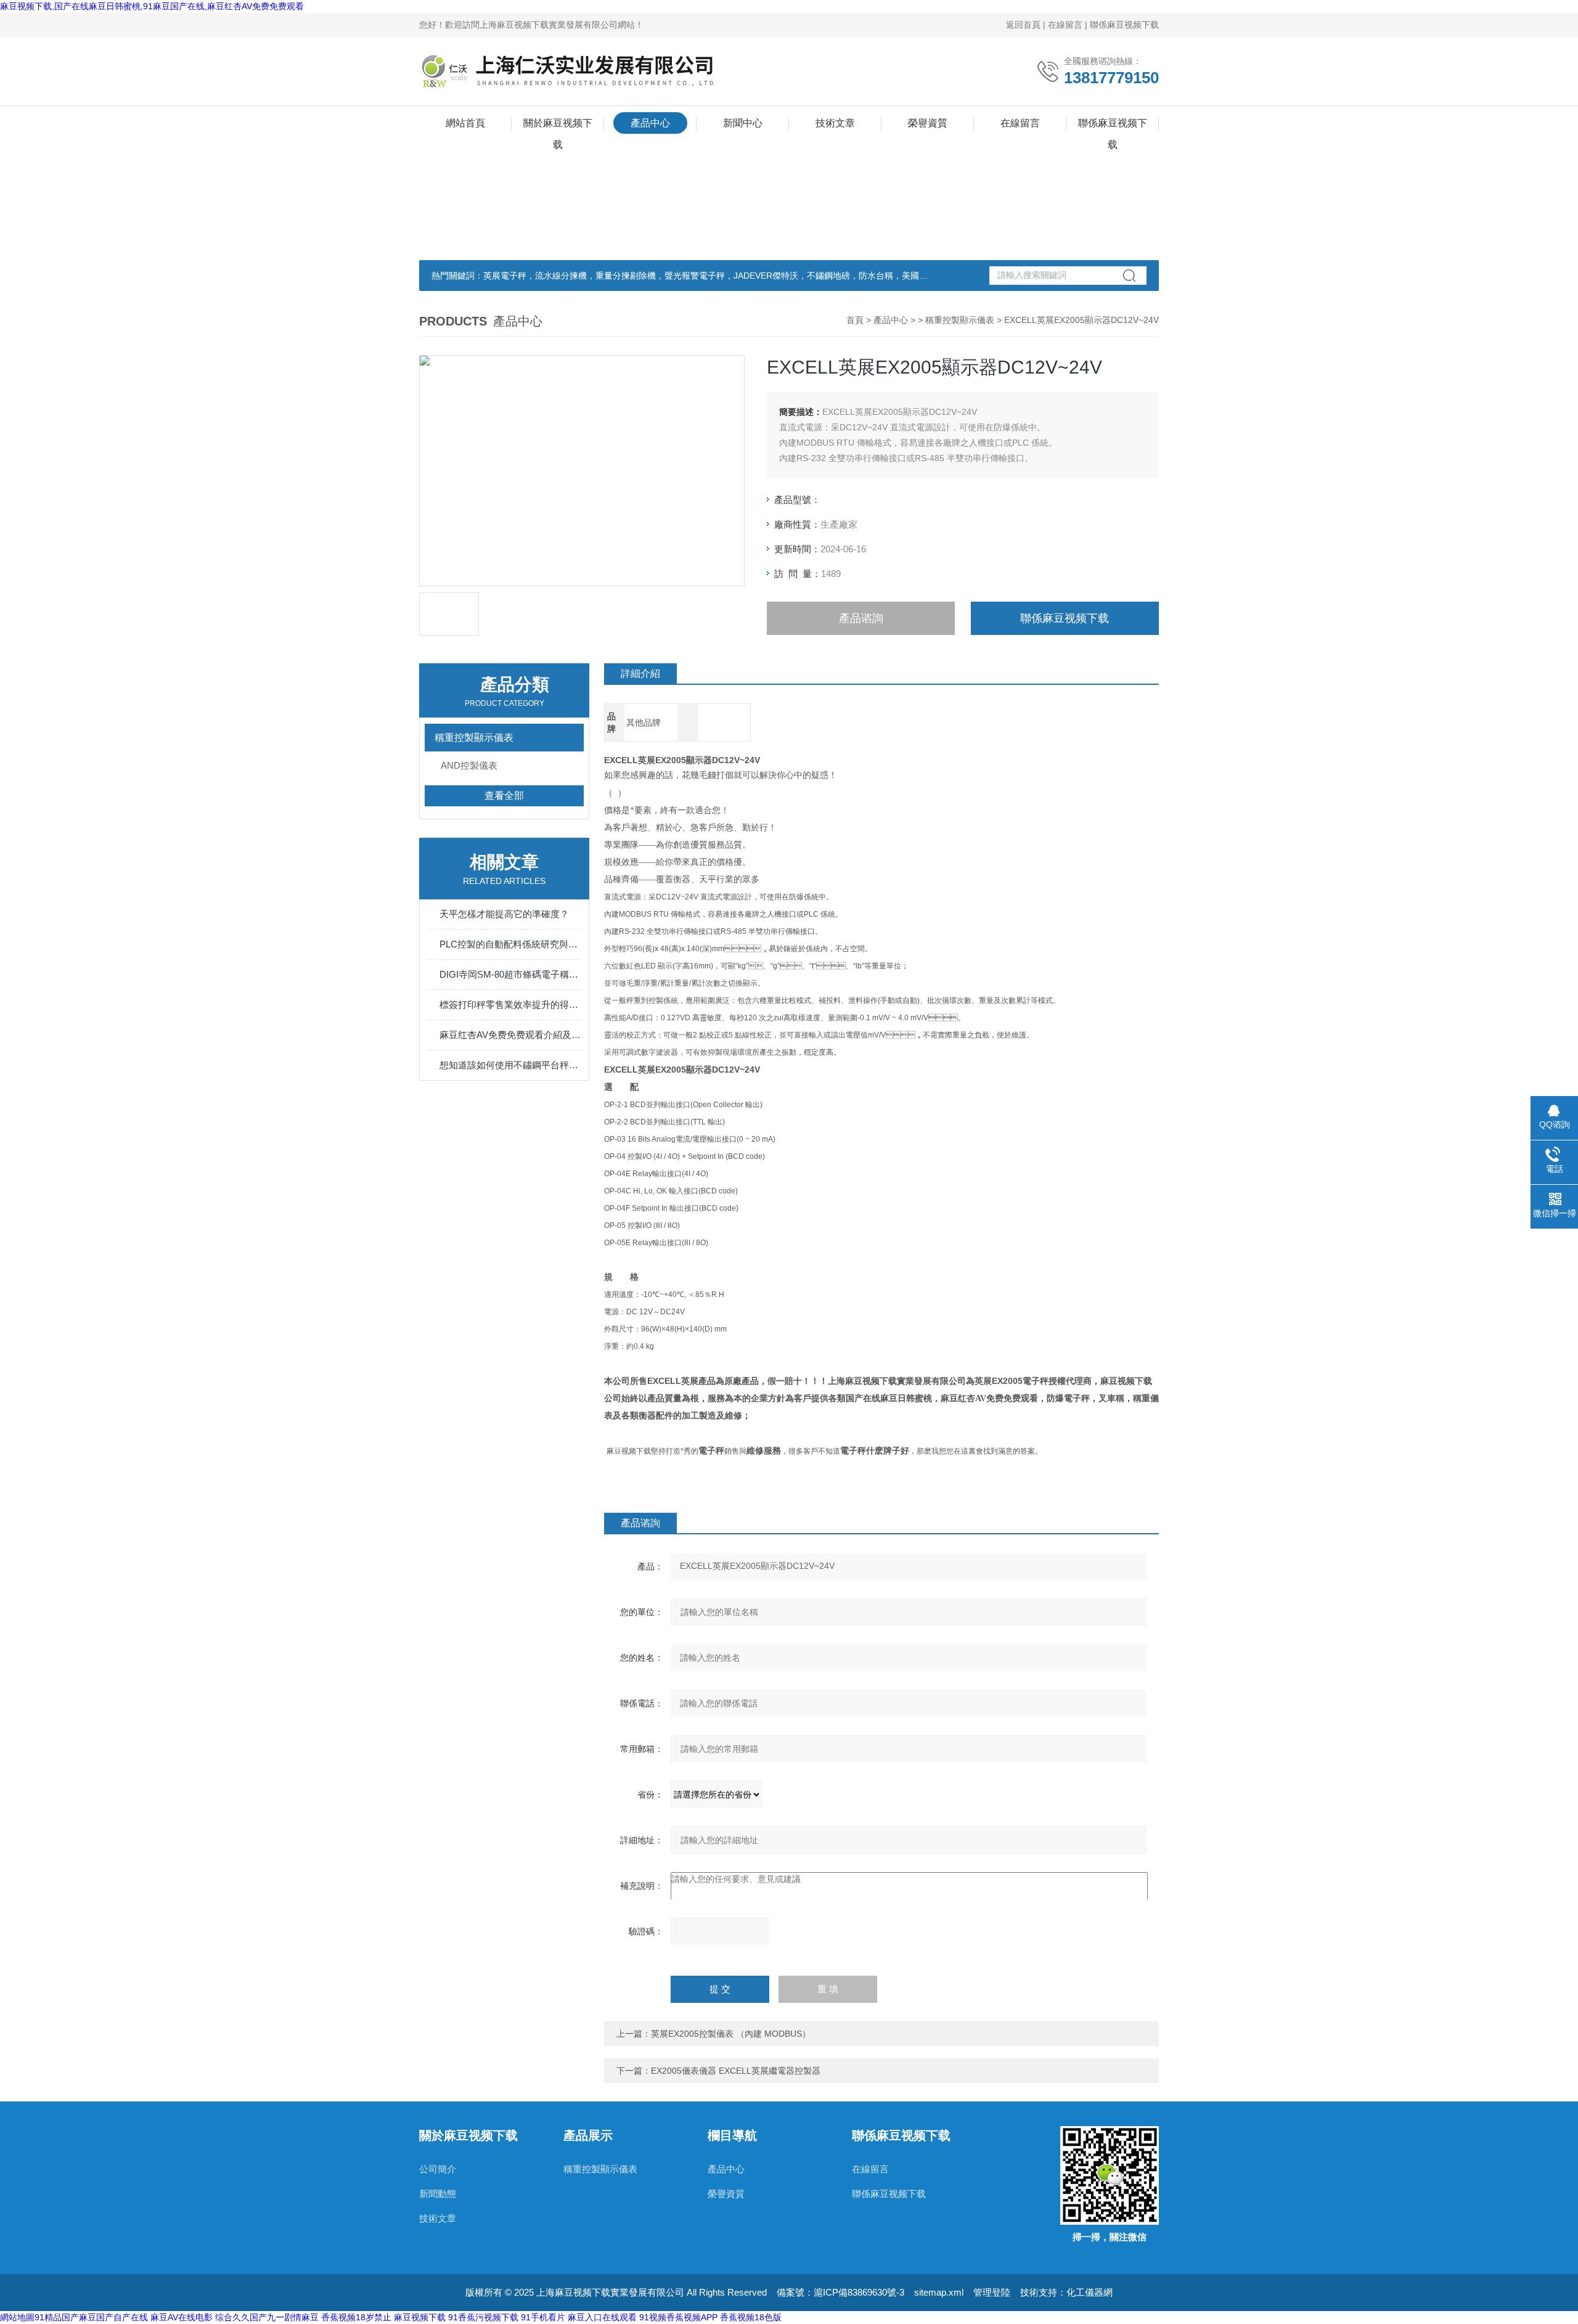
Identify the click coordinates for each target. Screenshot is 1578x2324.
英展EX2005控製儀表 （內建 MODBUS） (731, 2034)
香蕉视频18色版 (751, 2317)
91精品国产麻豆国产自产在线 (91, 2317)
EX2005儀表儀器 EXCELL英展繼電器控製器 (736, 2071)
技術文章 (835, 123)
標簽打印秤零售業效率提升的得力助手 (510, 1004)
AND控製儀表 (469, 765)
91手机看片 (543, 2317)
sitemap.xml (939, 2292)
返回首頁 (1023, 25)
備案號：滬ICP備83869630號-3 (840, 2292)
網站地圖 (17, 2317)
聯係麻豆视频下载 (1124, 25)
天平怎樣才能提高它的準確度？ (504, 914)
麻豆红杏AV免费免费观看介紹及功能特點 (510, 1035)
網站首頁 (465, 123)
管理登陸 (992, 2292)
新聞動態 (438, 2194)
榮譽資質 (928, 123)
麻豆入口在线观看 (602, 2317)
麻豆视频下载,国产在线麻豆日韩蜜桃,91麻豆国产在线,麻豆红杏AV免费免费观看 (152, 6)
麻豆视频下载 (420, 2317)
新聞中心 (743, 123)
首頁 (855, 320)
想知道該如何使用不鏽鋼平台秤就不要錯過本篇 (510, 1065)
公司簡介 (438, 2169)
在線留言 (1065, 25)
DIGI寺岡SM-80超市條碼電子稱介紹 (510, 974)
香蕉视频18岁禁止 (356, 2317)
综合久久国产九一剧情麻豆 (267, 2317)
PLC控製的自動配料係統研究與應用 (510, 944)
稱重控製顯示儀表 (960, 320)
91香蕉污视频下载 (483, 2317)
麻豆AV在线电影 (182, 2317)
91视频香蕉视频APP (678, 2317)
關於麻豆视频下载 (558, 126)
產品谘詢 (861, 618)
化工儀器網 (1089, 2292)
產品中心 (650, 123)
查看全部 (504, 796)
